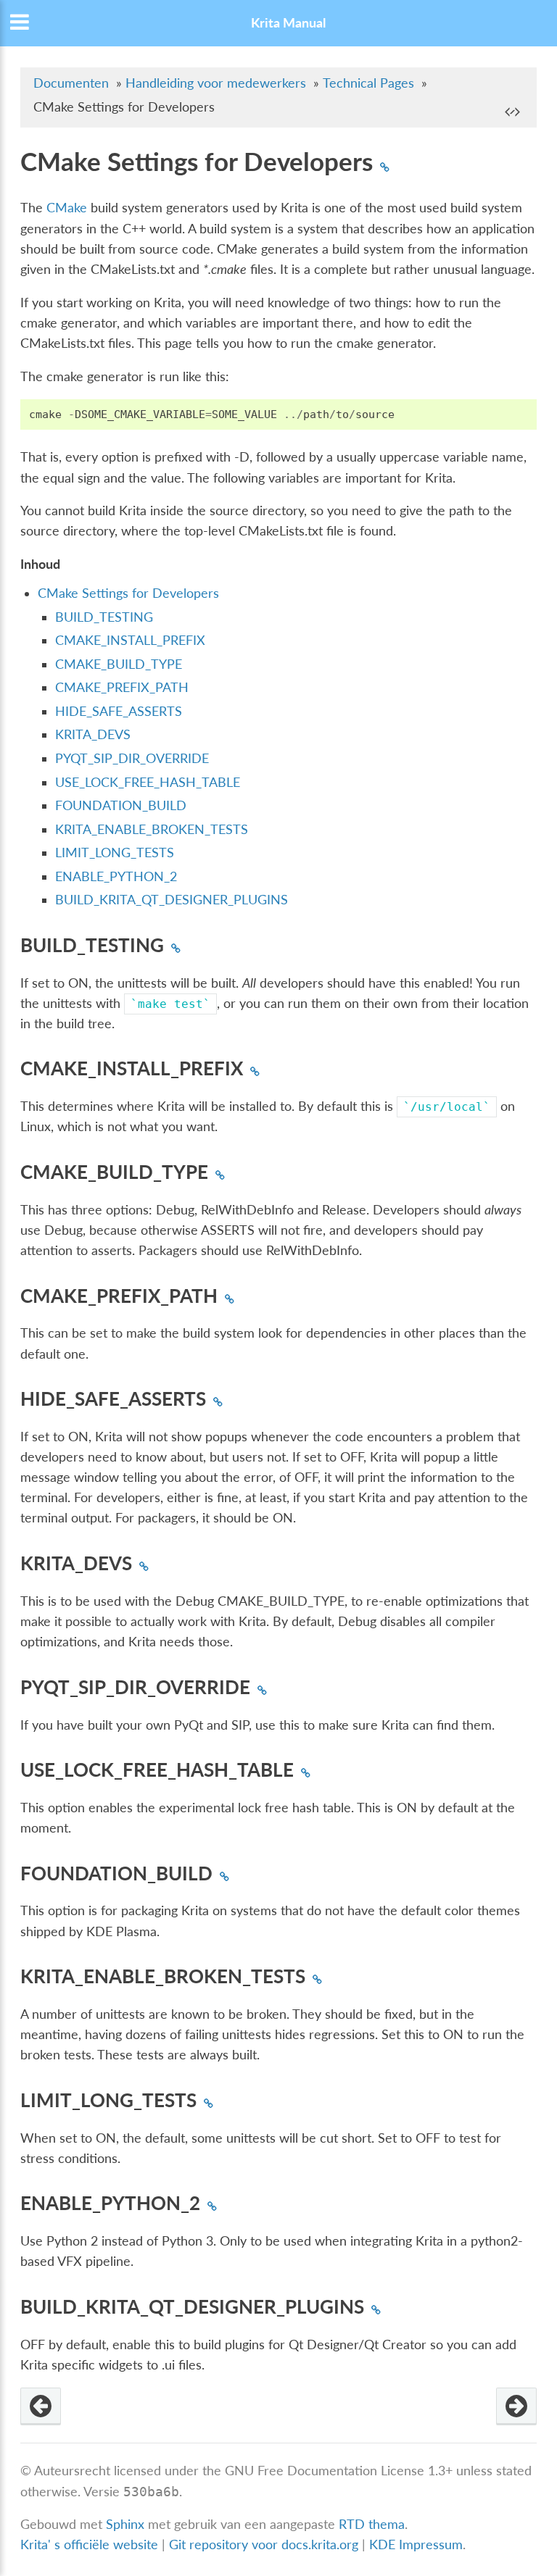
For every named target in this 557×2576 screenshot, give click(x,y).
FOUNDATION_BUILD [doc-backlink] (116, 1873)
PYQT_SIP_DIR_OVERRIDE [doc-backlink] (135, 1687)
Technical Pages (368, 83)
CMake (67, 208)
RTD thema (372, 2524)
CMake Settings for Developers (128, 593)
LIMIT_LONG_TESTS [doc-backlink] (108, 2100)
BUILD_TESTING (104, 617)
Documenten (71, 83)
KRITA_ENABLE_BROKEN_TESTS (152, 829)
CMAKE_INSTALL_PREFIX (130, 640)
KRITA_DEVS (93, 734)
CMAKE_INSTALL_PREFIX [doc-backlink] (132, 1068)
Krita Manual (288, 23)
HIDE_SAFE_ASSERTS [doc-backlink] (113, 1399)
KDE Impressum (416, 2544)
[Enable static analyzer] (516, 2406)
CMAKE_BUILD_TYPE (119, 664)
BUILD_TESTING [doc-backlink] (92, 945)
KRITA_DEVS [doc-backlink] (76, 1563)
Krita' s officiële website (89, 2544)
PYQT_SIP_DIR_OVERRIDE (132, 758)
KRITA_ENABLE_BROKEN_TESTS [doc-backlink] (163, 1976)
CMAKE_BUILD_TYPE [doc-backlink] (114, 1172)
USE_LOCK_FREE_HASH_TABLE (148, 782)
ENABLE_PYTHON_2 (116, 876)
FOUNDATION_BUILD (121, 805)
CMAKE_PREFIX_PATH (122, 687)
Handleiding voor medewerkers (216, 83)
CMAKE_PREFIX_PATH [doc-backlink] (119, 1296)
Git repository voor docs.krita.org (265, 2544)
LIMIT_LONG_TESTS (115, 853)
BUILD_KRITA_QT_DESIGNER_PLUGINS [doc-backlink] (192, 2306)
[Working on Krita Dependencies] (41, 2406)
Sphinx (125, 2524)
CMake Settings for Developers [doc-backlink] (197, 161)
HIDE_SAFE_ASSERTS (119, 711)
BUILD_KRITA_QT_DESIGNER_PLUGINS (172, 900)
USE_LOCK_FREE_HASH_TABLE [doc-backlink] (157, 1770)
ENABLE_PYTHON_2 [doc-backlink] (110, 2203)
